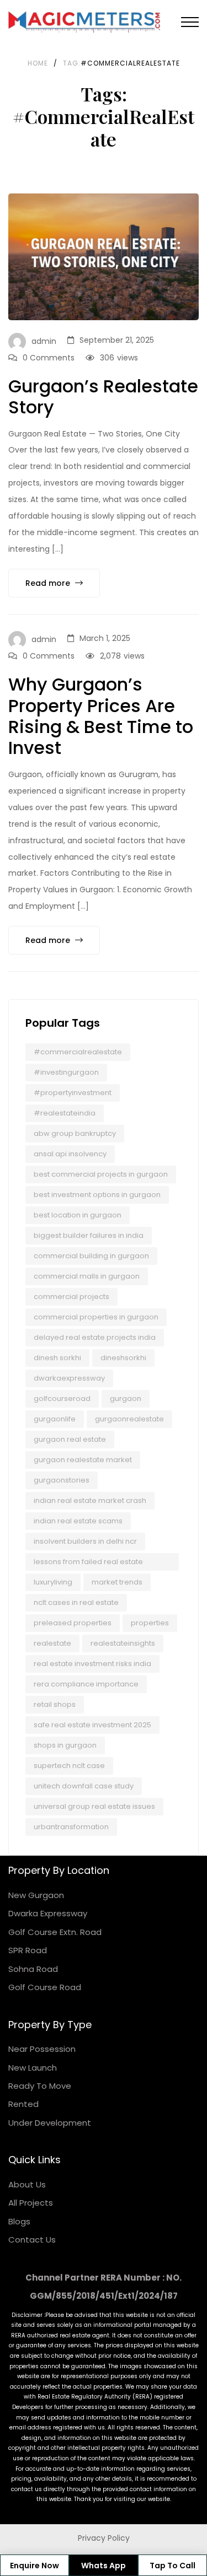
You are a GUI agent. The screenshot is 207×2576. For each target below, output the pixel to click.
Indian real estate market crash (90, 1500)
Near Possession (42, 2049)
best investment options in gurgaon (97, 1195)
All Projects (31, 2203)
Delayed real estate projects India (95, 1337)
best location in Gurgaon (78, 1215)
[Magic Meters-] (85, 22)
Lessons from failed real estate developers (88, 1564)
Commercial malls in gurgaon (87, 1276)
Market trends (117, 1582)
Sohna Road (33, 1969)
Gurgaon (126, 1399)
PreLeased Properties (73, 1623)
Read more (49, 583)
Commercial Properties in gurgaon (96, 1317)
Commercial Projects (71, 1297)
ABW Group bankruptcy (75, 1133)
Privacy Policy (104, 2538)
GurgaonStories (62, 1480)
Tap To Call (173, 2566)
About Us (27, 2184)
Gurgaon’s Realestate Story (103, 397)
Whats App (104, 2566)
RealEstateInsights (123, 1643)
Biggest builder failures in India (89, 1235)
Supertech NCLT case (69, 1766)
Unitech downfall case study (84, 1786)
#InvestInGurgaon (66, 1072)
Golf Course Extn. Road (55, 1932)
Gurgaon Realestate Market (83, 1460)
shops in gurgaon (65, 1745)
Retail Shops (55, 1704)
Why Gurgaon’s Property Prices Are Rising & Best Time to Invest (101, 716)
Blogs (19, 2221)
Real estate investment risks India (92, 1664)
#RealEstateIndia (65, 1113)
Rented (23, 2104)
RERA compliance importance (86, 1684)
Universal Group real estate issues (94, 1806)
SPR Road (28, 1950)
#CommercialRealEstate (78, 1052)
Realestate (52, 1643)
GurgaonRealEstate (129, 1419)
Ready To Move (40, 2086)
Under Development (50, 2123)
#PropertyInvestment (73, 1093)
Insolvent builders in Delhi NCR (85, 1541)
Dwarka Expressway (48, 1913)
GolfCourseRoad (62, 1399)
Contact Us (32, 2240)
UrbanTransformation (71, 1827)
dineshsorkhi (123, 1358)
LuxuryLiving (53, 1582)
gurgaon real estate (70, 1439)
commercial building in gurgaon (91, 1256)
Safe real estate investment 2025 (92, 1725)
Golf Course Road (45, 1987)
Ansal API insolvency (70, 1154)
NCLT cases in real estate (76, 1602)
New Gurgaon (36, 1895)
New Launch (33, 2068)
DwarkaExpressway (69, 1378)
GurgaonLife (55, 1419)
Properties (150, 1623)
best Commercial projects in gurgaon (101, 1174)
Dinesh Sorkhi (57, 1358)
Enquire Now (34, 2566)
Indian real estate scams (78, 1521)
